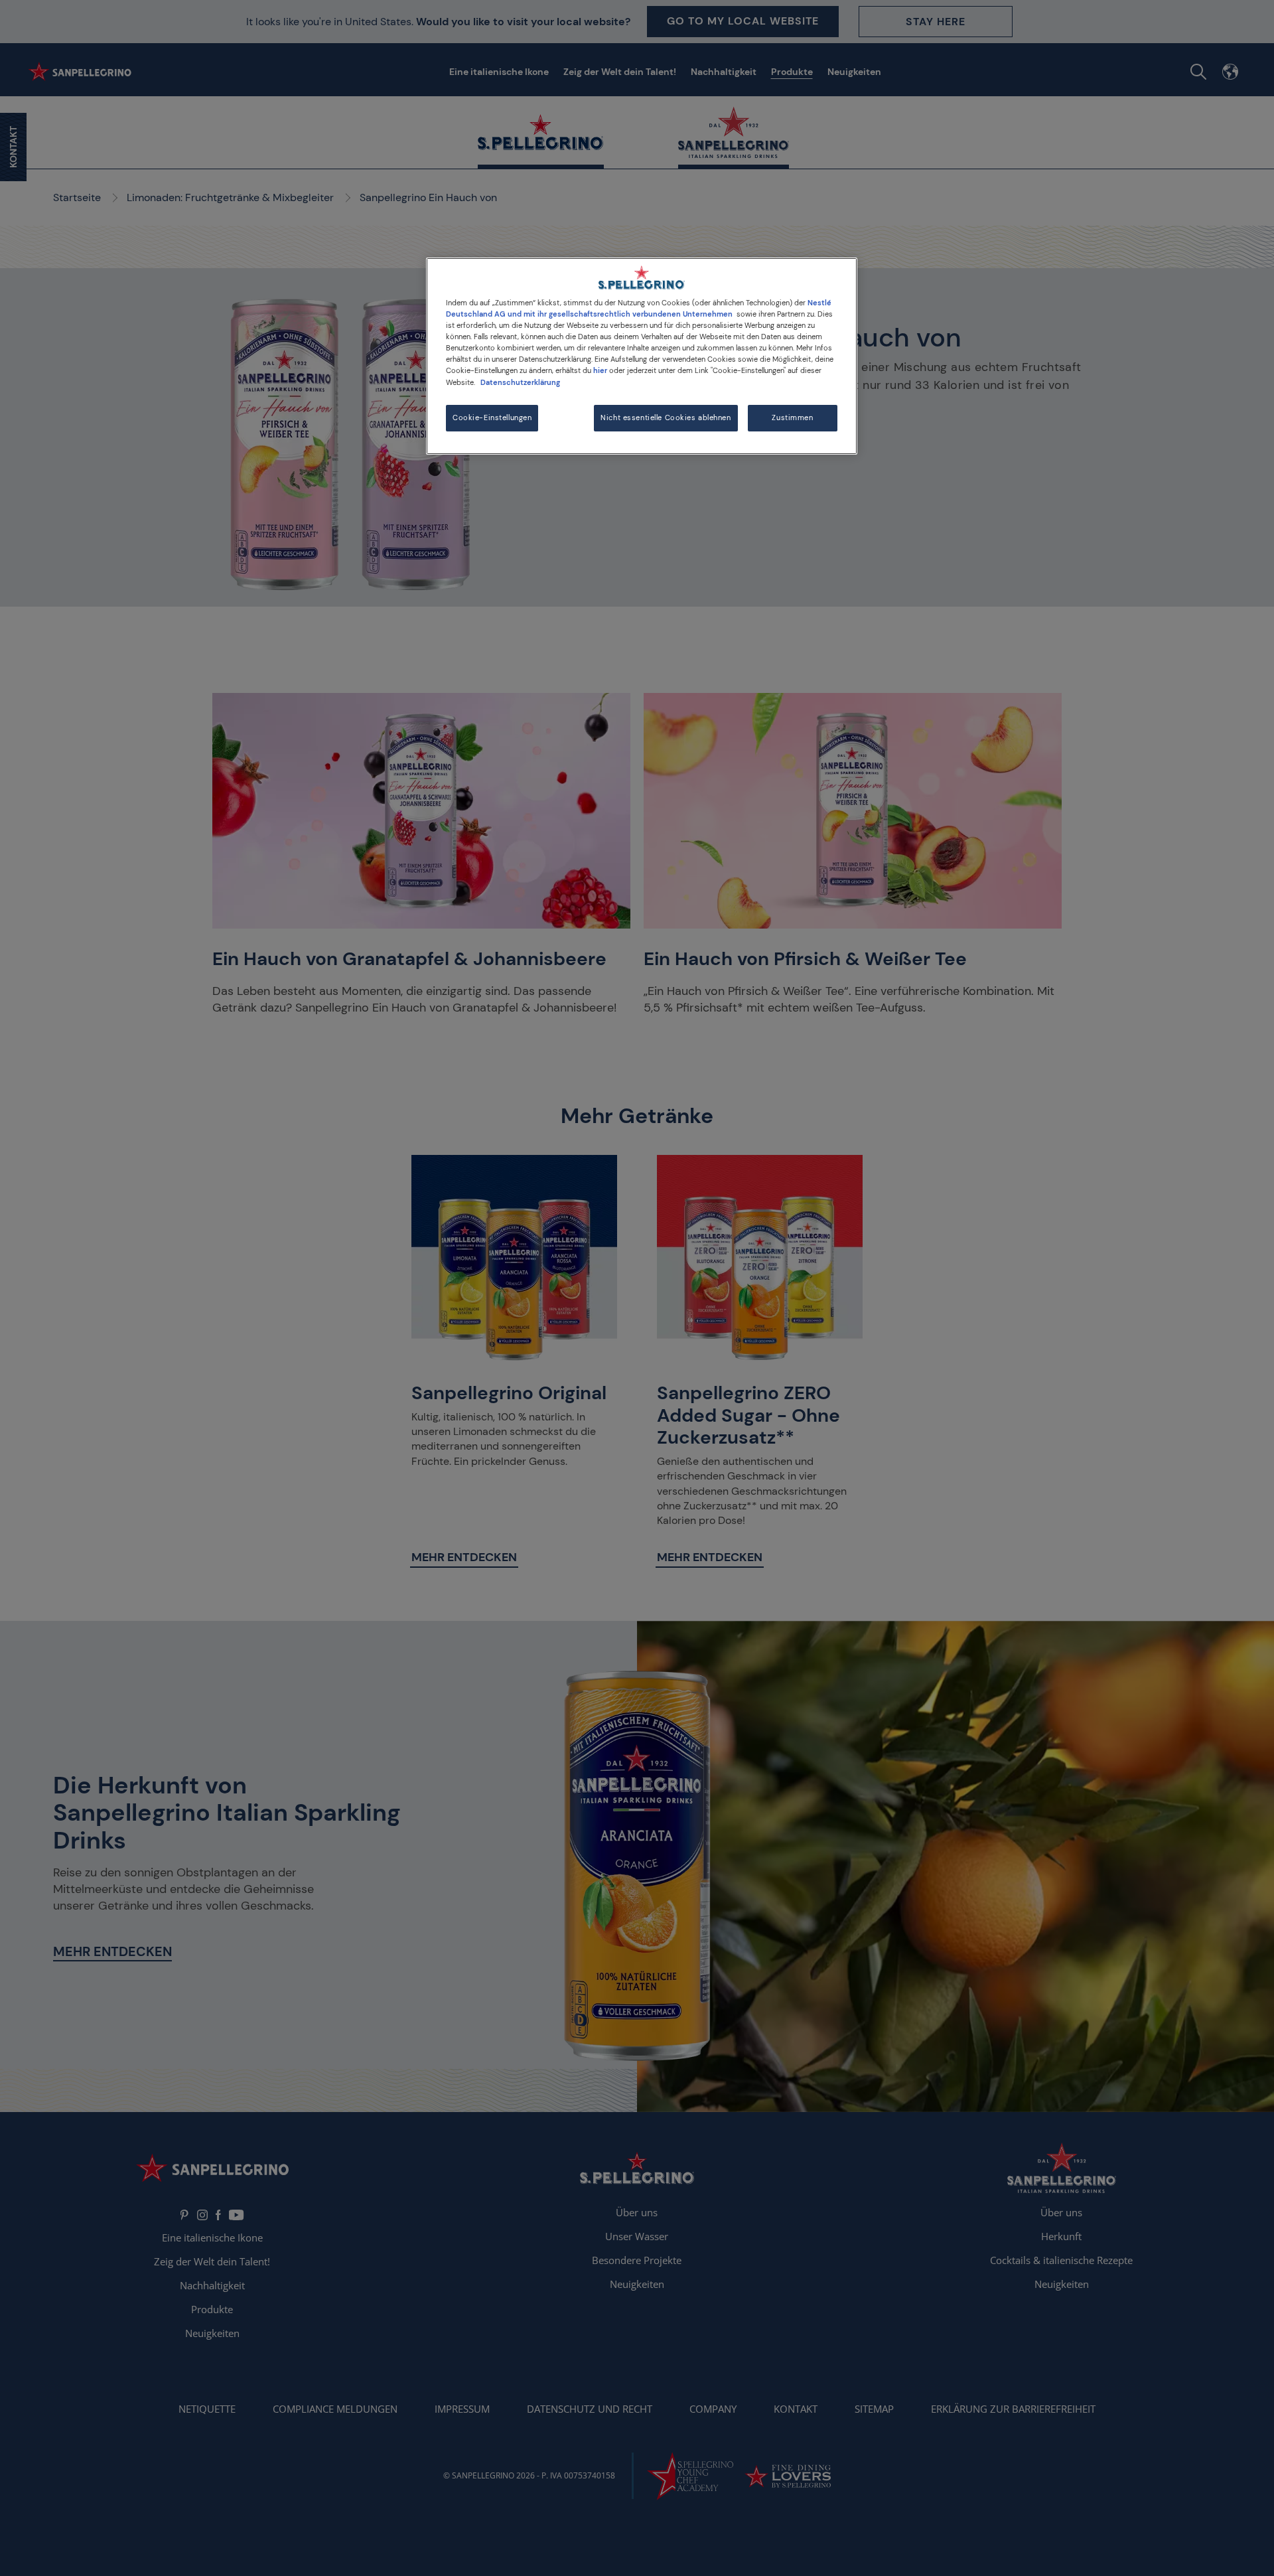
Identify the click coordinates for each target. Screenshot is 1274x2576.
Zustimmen (792, 418)
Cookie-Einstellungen (492, 418)
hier (600, 371)
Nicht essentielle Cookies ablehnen (666, 418)
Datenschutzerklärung (520, 383)
